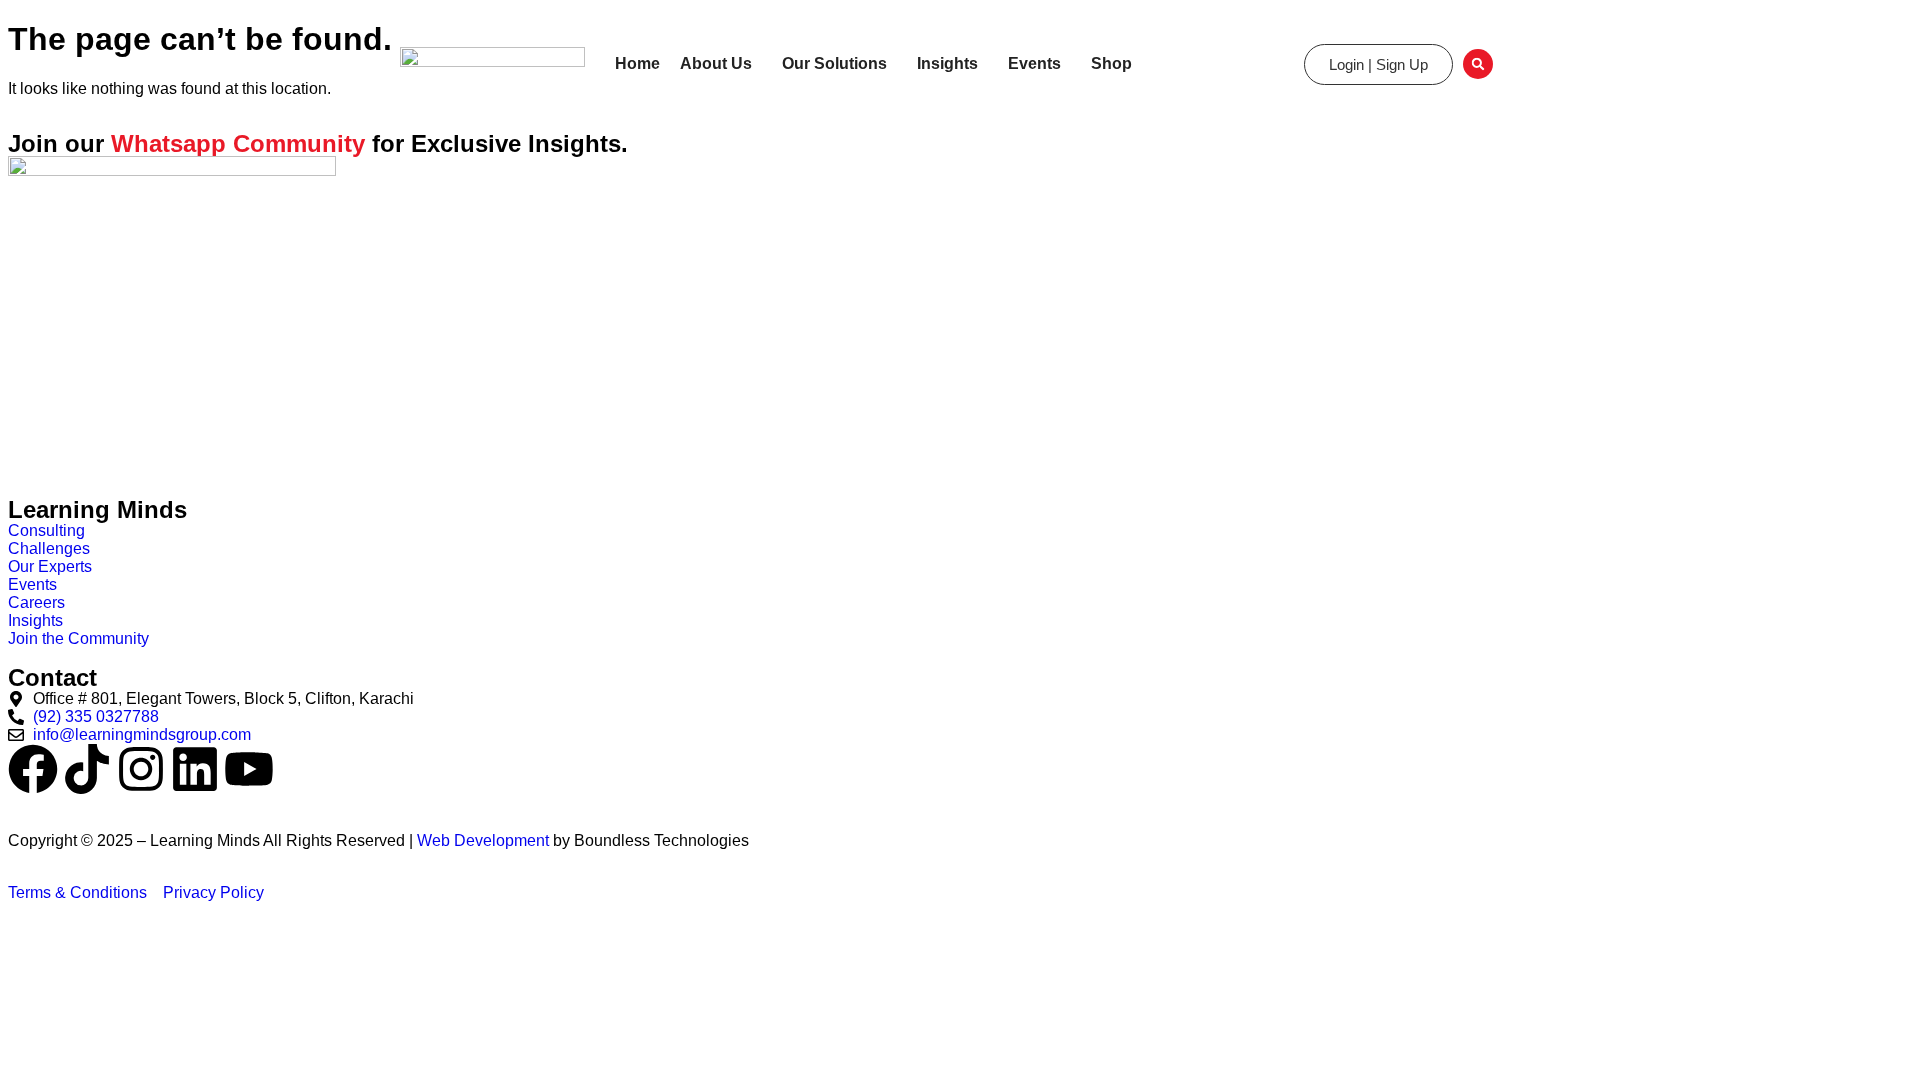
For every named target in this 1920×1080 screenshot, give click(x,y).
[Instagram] (141, 769)
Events (1034, 63)
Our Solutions (834, 63)
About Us (716, 63)
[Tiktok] (87, 769)
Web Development (483, 840)
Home (637, 63)
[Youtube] (249, 769)
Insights (947, 63)
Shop (1111, 63)
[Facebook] (33, 769)
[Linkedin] (195, 769)
